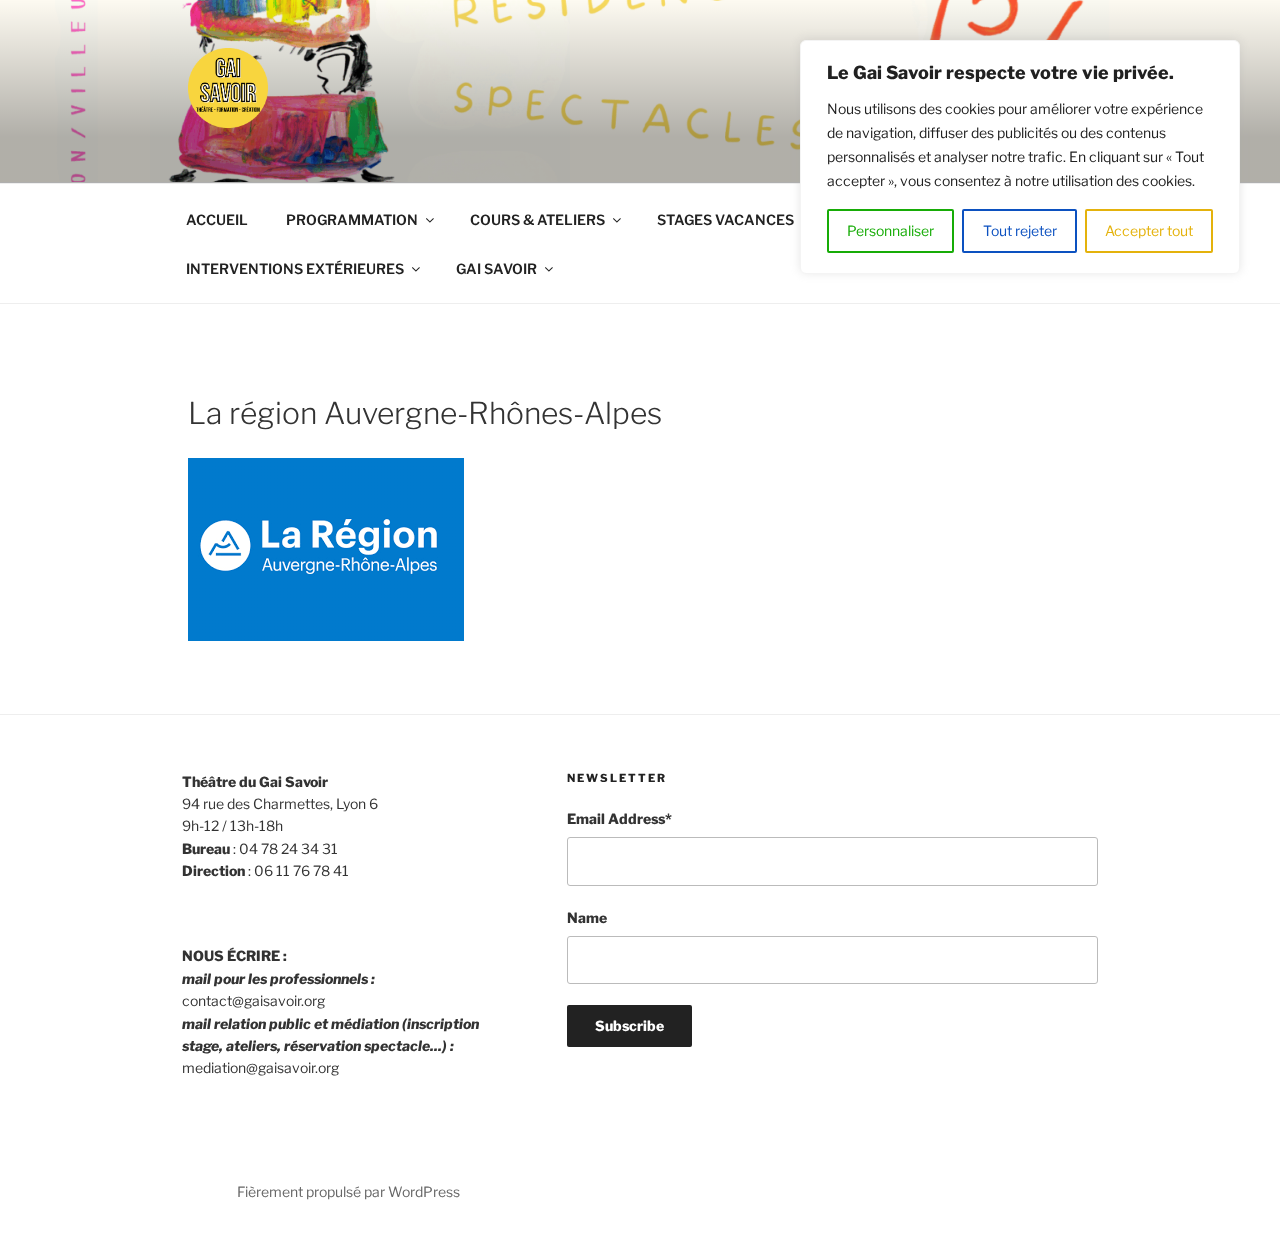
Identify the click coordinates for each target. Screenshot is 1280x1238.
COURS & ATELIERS (537, 219)
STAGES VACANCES (725, 219)
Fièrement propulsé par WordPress (348, 1191)
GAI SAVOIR (496, 268)
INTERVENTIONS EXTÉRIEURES (295, 268)
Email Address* (619, 818)
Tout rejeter (1020, 230)
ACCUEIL (217, 219)
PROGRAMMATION (352, 219)
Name (587, 917)
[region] (1020, 157)
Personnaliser (890, 230)
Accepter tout (1149, 230)
